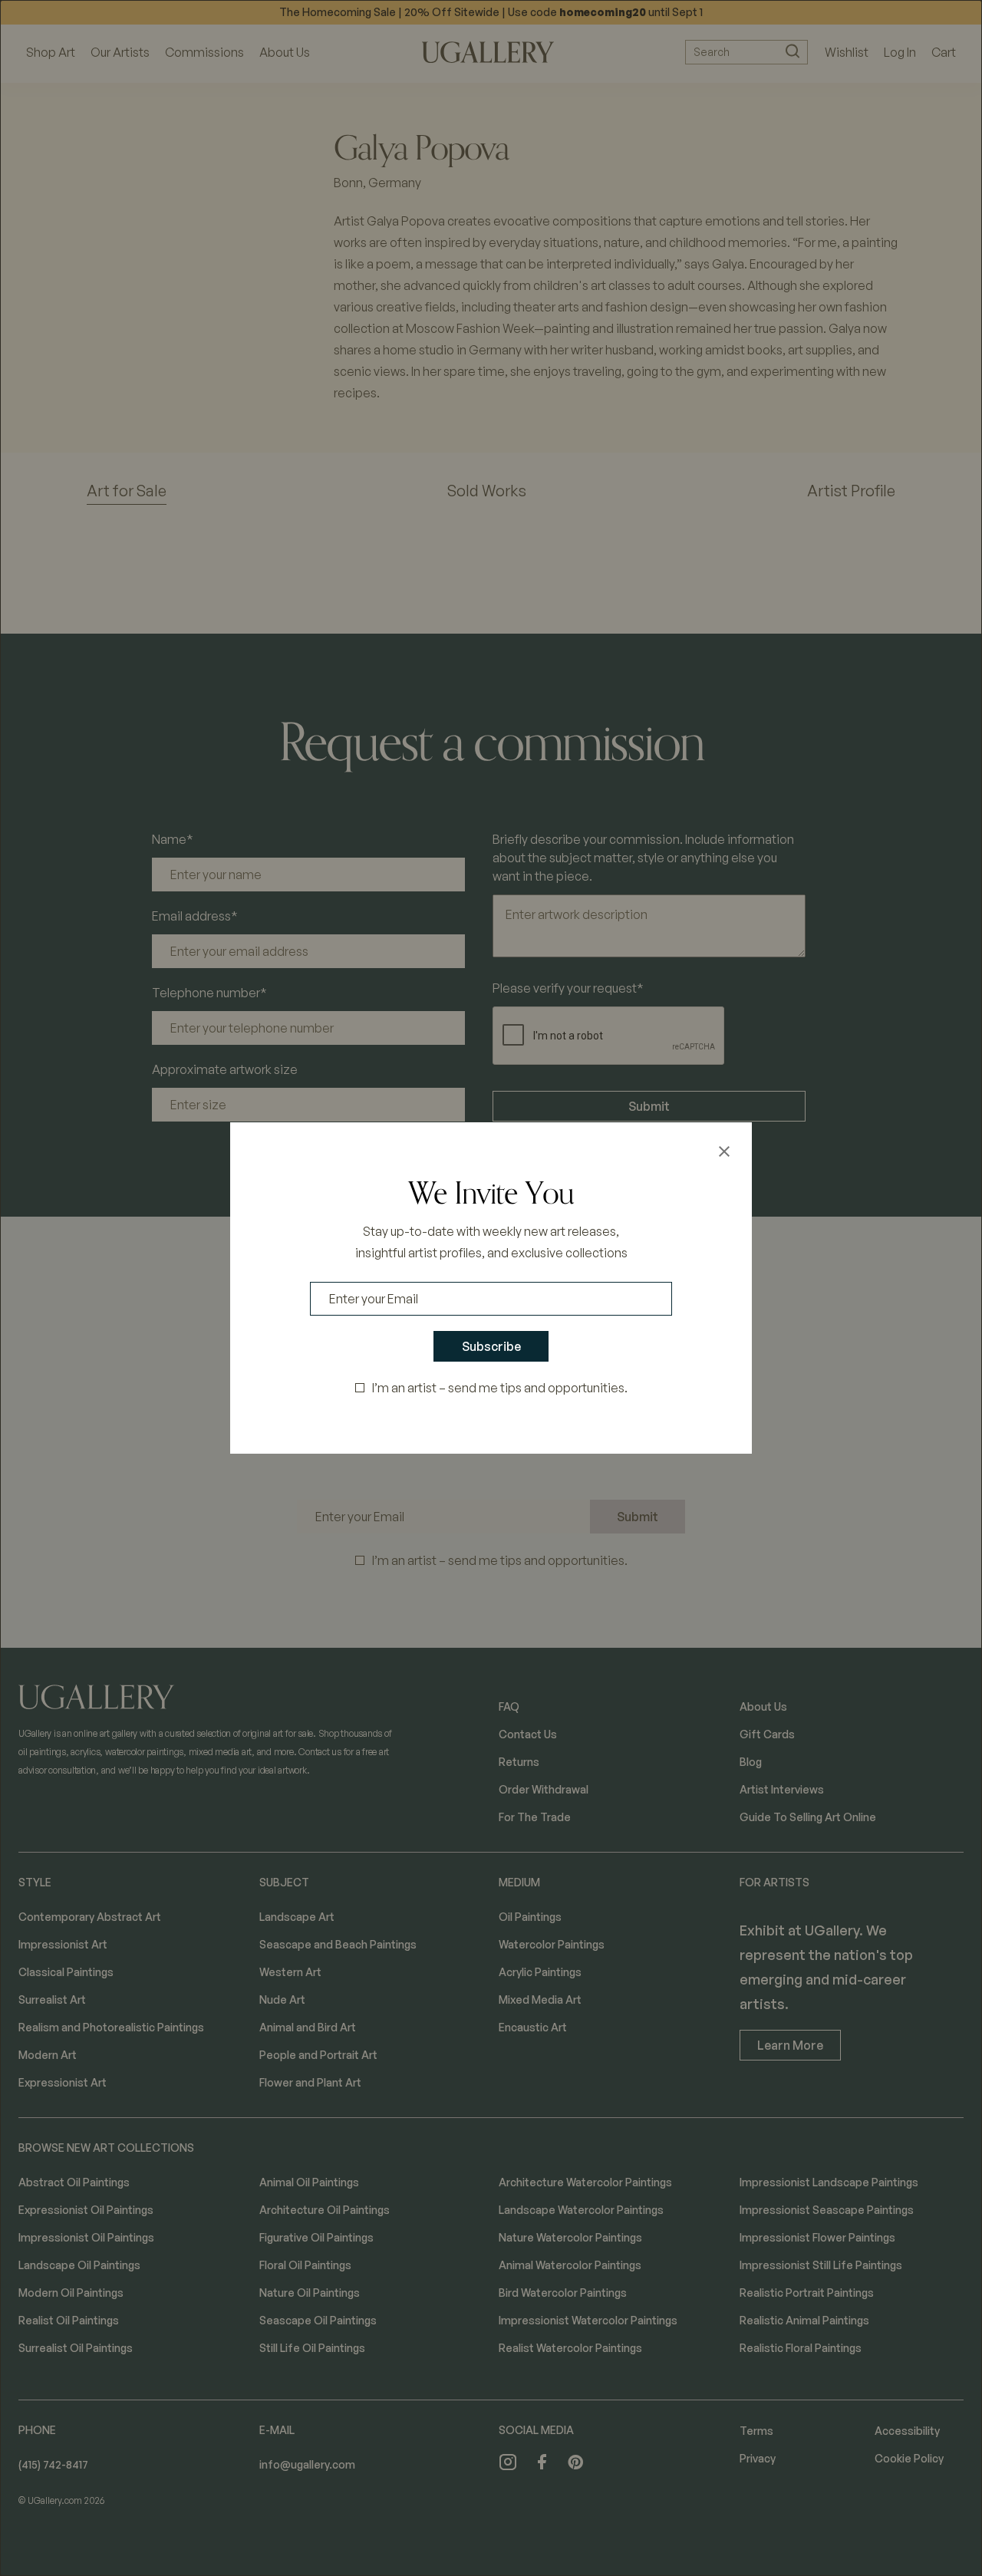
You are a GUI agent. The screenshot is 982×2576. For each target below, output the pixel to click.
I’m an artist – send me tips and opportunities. (500, 1388)
